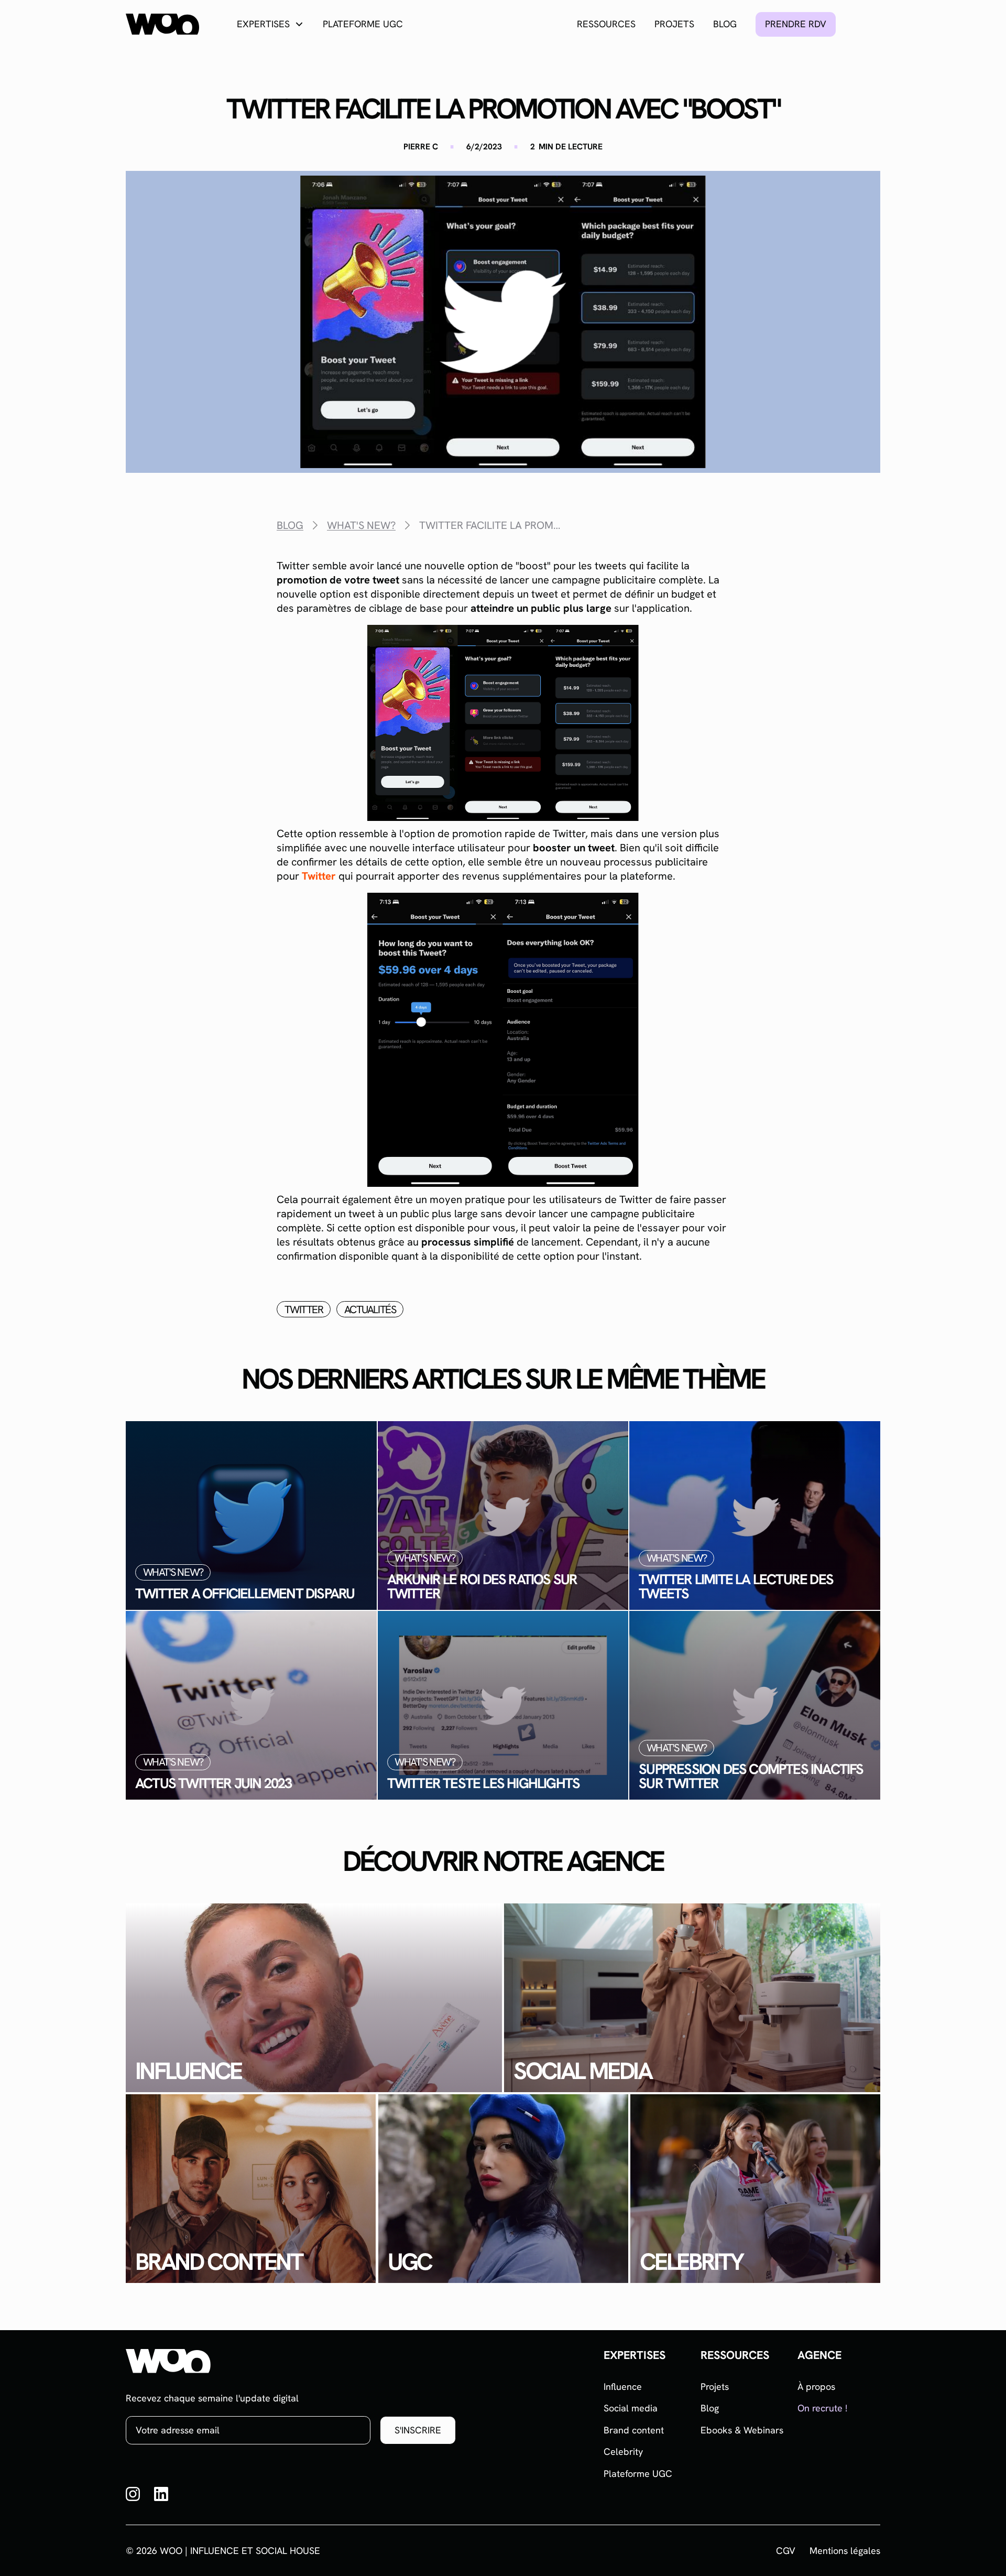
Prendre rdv (796, 24)
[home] (162, 24)
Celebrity (623, 2451)
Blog (725, 24)
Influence (623, 2386)
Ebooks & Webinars (742, 2430)
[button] (270, 24)
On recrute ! (822, 2408)
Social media (631, 2408)
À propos (816, 2386)
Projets (674, 24)
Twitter (319, 876)
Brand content (634, 2430)
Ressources (606, 24)
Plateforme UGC (363, 24)
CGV (786, 2551)
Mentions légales (845, 2551)
